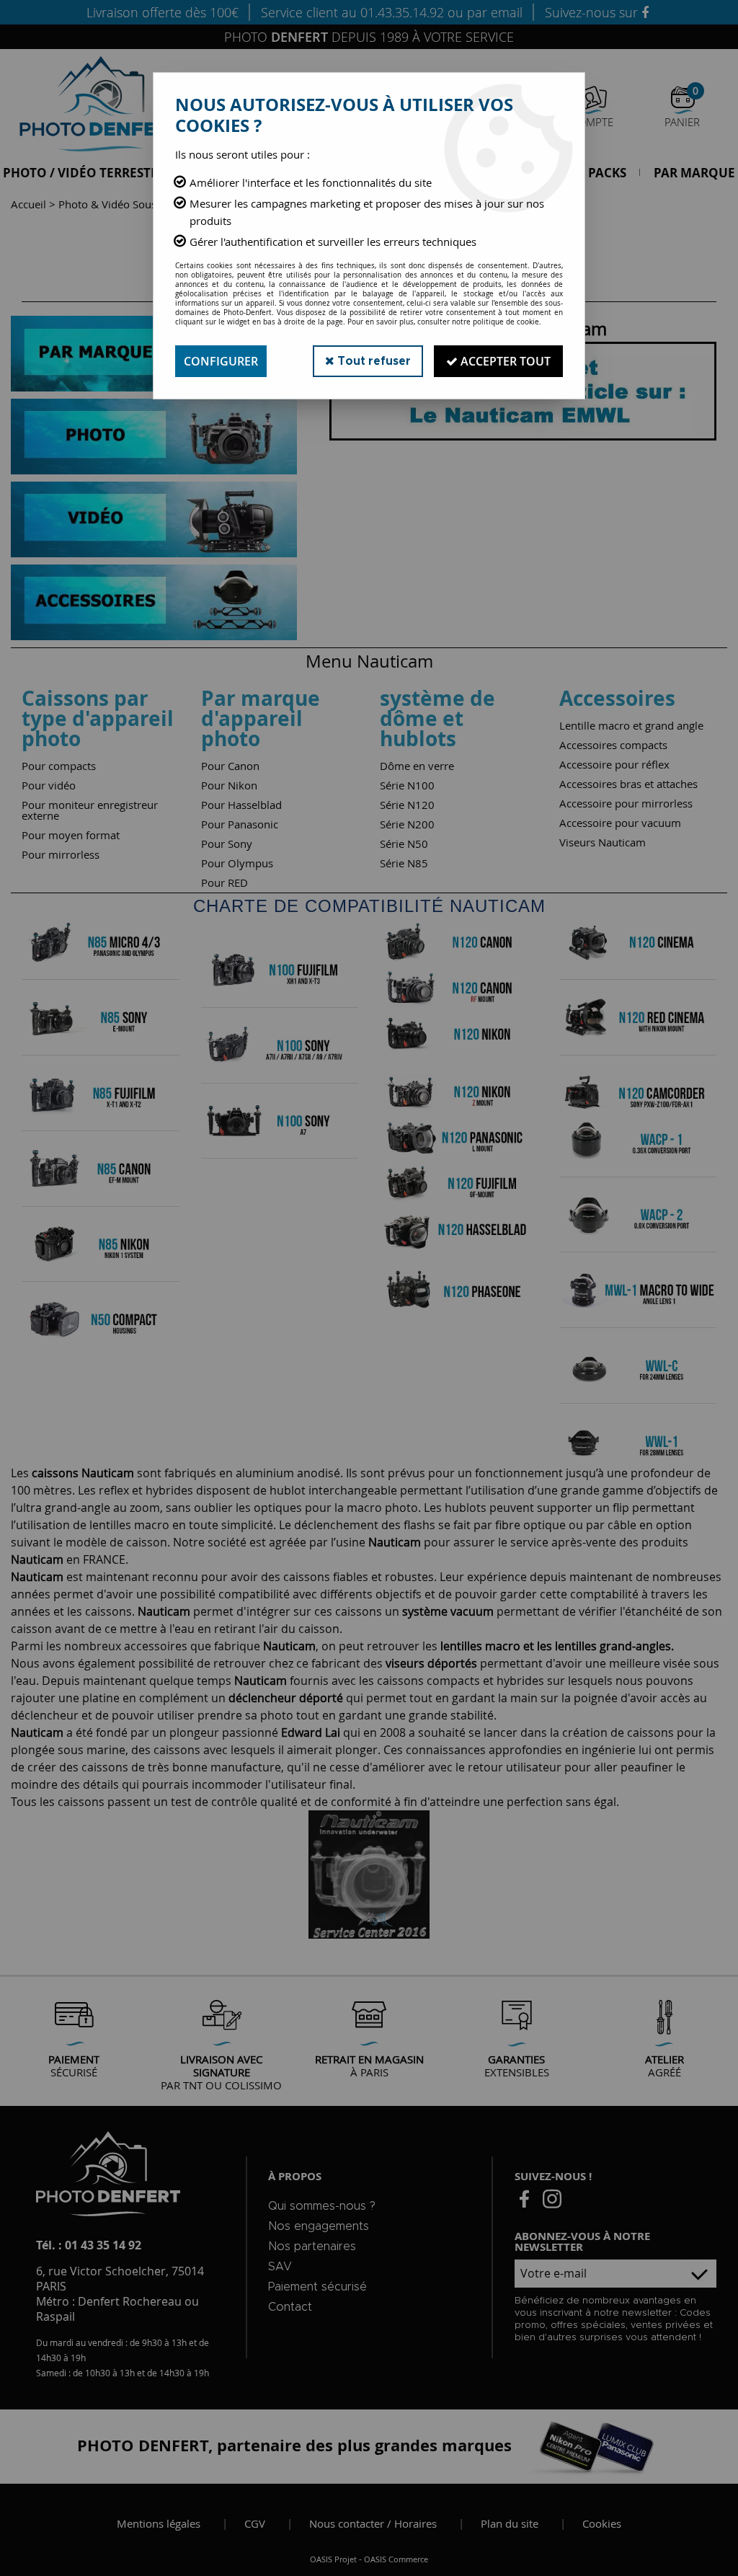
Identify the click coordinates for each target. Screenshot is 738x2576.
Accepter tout (504, 361)
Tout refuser (373, 361)
